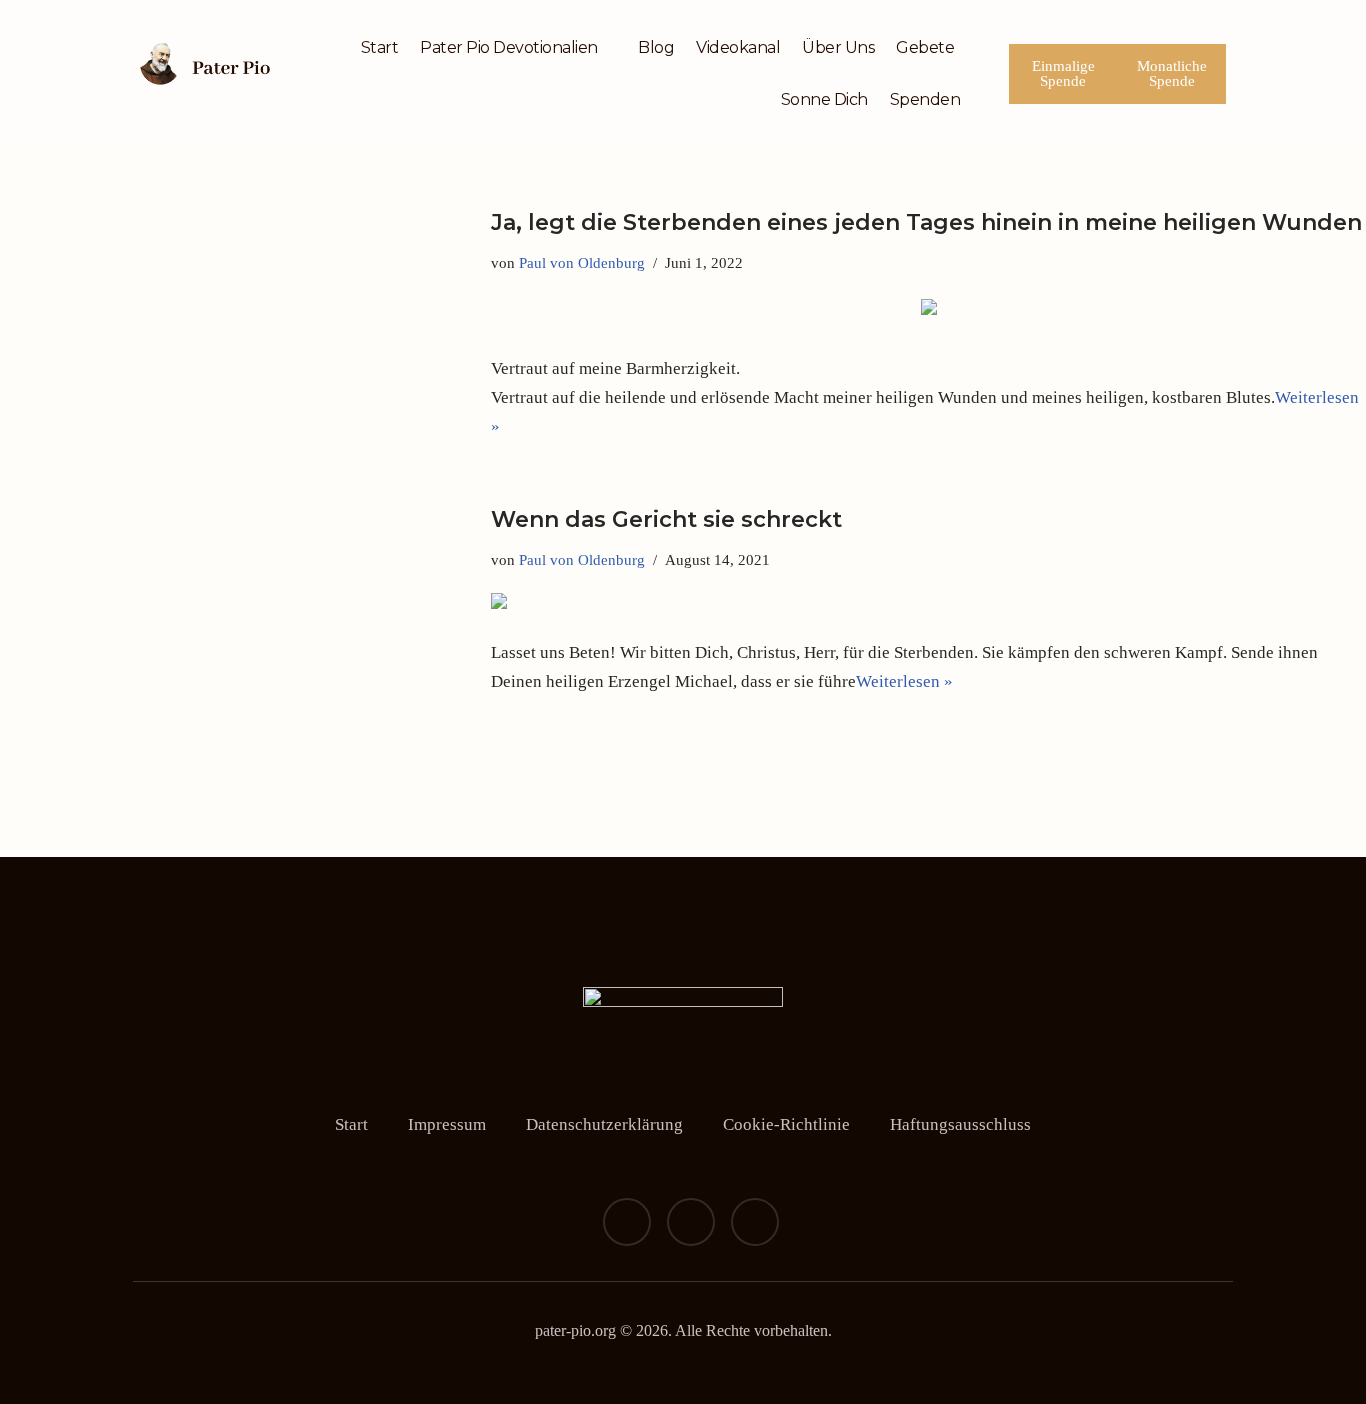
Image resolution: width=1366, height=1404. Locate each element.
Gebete (925, 47)
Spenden (925, 99)
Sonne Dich (824, 99)
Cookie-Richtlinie (786, 1124)
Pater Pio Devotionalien (509, 47)
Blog (656, 47)
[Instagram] (691, 1222)
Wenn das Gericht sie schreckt (666, 519)
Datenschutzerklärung (604, 1124)
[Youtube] (755, 1222)
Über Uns (838, 47)
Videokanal (738, 47)
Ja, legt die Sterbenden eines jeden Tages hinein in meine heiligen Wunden (926, 222)
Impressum (447, 1124)
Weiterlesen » (904, 681)
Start (380, 47)
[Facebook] (627, 1222)
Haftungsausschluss (960, 1124)
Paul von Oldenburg (582, 262)
